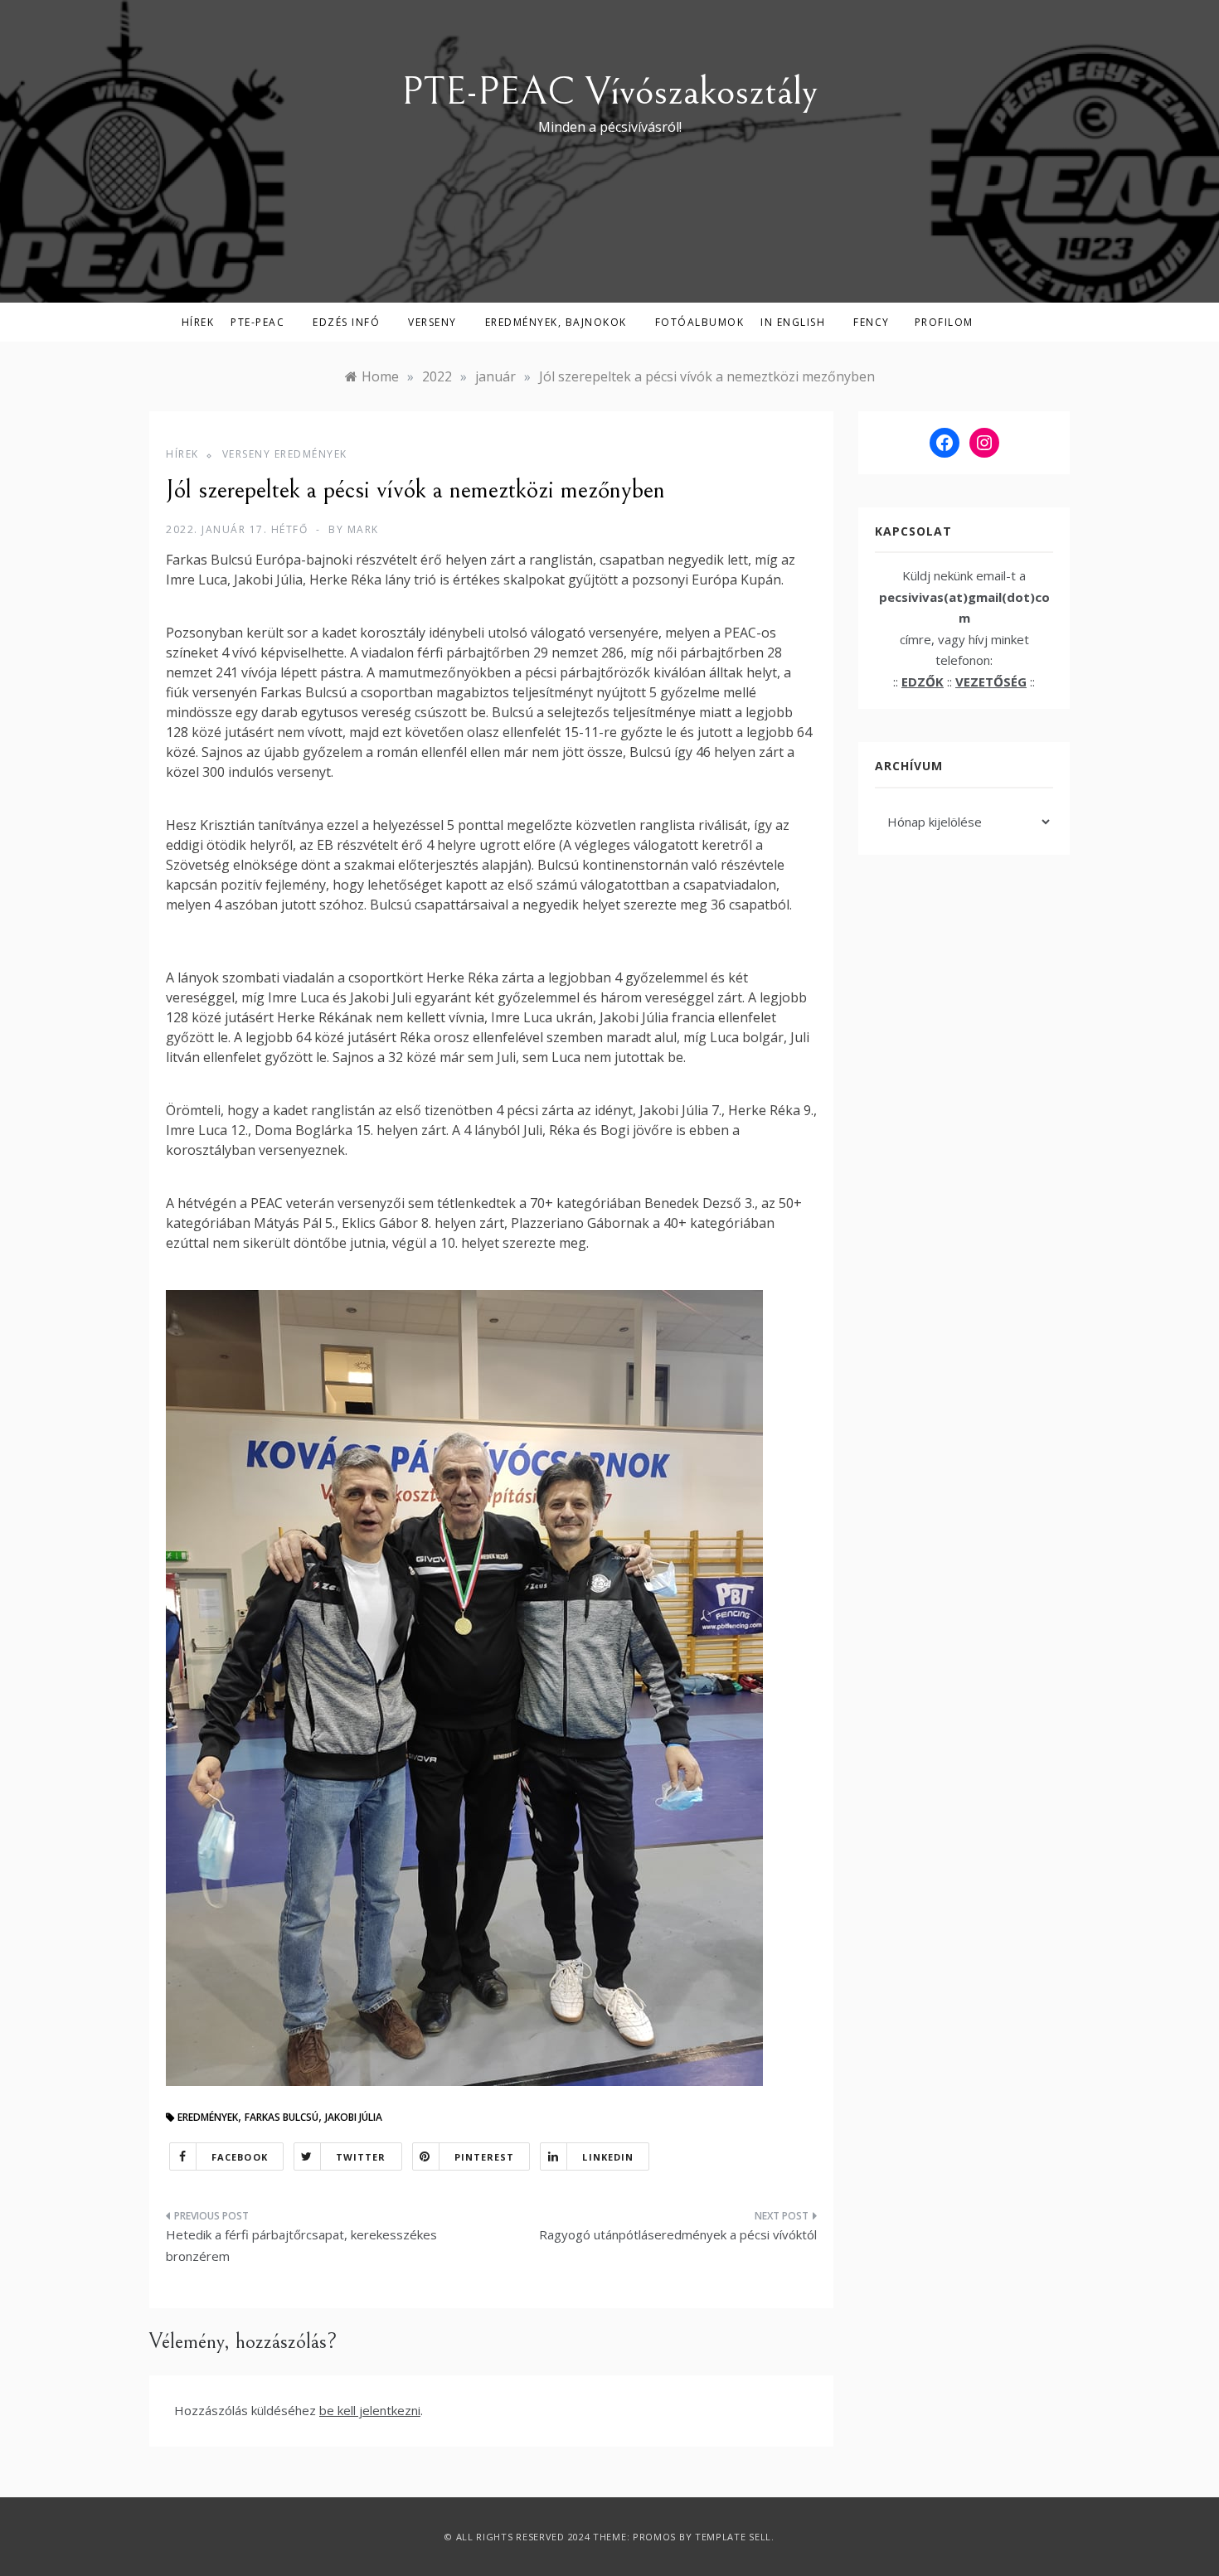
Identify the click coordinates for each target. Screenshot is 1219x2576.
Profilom (944, 322)
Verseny (432, 322)
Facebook (240, 2157)
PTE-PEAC (257, 322)
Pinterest (485, 2157)
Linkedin (608, 2157)
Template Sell (733, 2537)
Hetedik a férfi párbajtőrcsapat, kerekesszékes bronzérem (301, 2245)
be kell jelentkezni (370, 2410)
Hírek (198, 322)
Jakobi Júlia (354, 2117)
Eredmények (208, 2117)
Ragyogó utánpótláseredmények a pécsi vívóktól (678, 2234)
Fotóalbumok (700, 322)
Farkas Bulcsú (282, 2117)
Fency (872, 322)
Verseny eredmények (285, 454)
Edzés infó (346, 322)
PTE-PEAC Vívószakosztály (609, 92)
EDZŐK (923, 682)
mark (363, 529)
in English (793, 322)
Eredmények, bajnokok (556, 322)
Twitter (361, 2157)
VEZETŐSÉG (991, 682)
